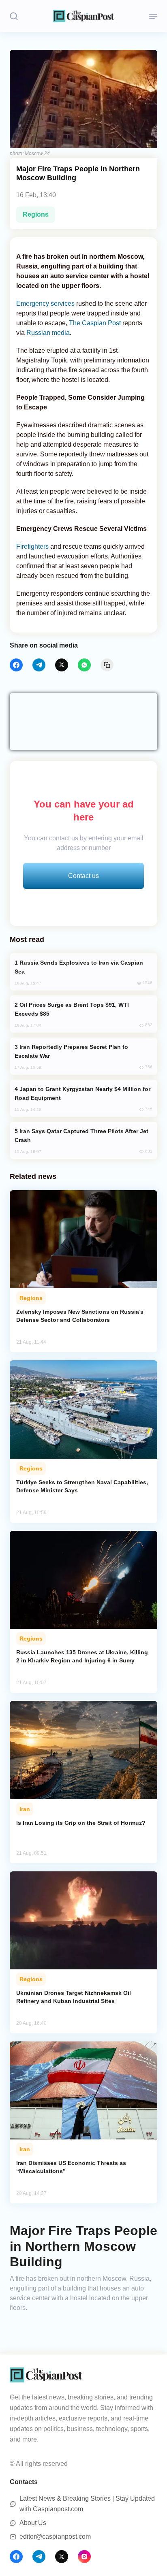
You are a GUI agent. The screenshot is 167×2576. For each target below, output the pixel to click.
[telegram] (39, 665)
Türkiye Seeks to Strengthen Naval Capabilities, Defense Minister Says (82, 1486)
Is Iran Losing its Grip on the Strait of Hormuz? (81, 1823)
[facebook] (16, 665)
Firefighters (32, 547)
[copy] (107, 665)
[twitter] (62, 665)
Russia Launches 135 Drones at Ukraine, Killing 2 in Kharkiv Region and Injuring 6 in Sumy (82, 1656)
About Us (33, 2523)
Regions (36, 214)
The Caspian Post (95, 323)
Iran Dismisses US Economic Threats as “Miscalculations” (71, 2167)
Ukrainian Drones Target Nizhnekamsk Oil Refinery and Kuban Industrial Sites (74, 1997)
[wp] (84, 665)
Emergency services (45, 304)
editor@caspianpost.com (55, 2537)
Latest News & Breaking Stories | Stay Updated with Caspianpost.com (87, 2504)
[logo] (83, 16)
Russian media (48, 333)
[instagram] (84, 2557)
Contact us (83, 876)
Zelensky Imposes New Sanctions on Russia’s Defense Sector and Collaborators (80, 1316)
